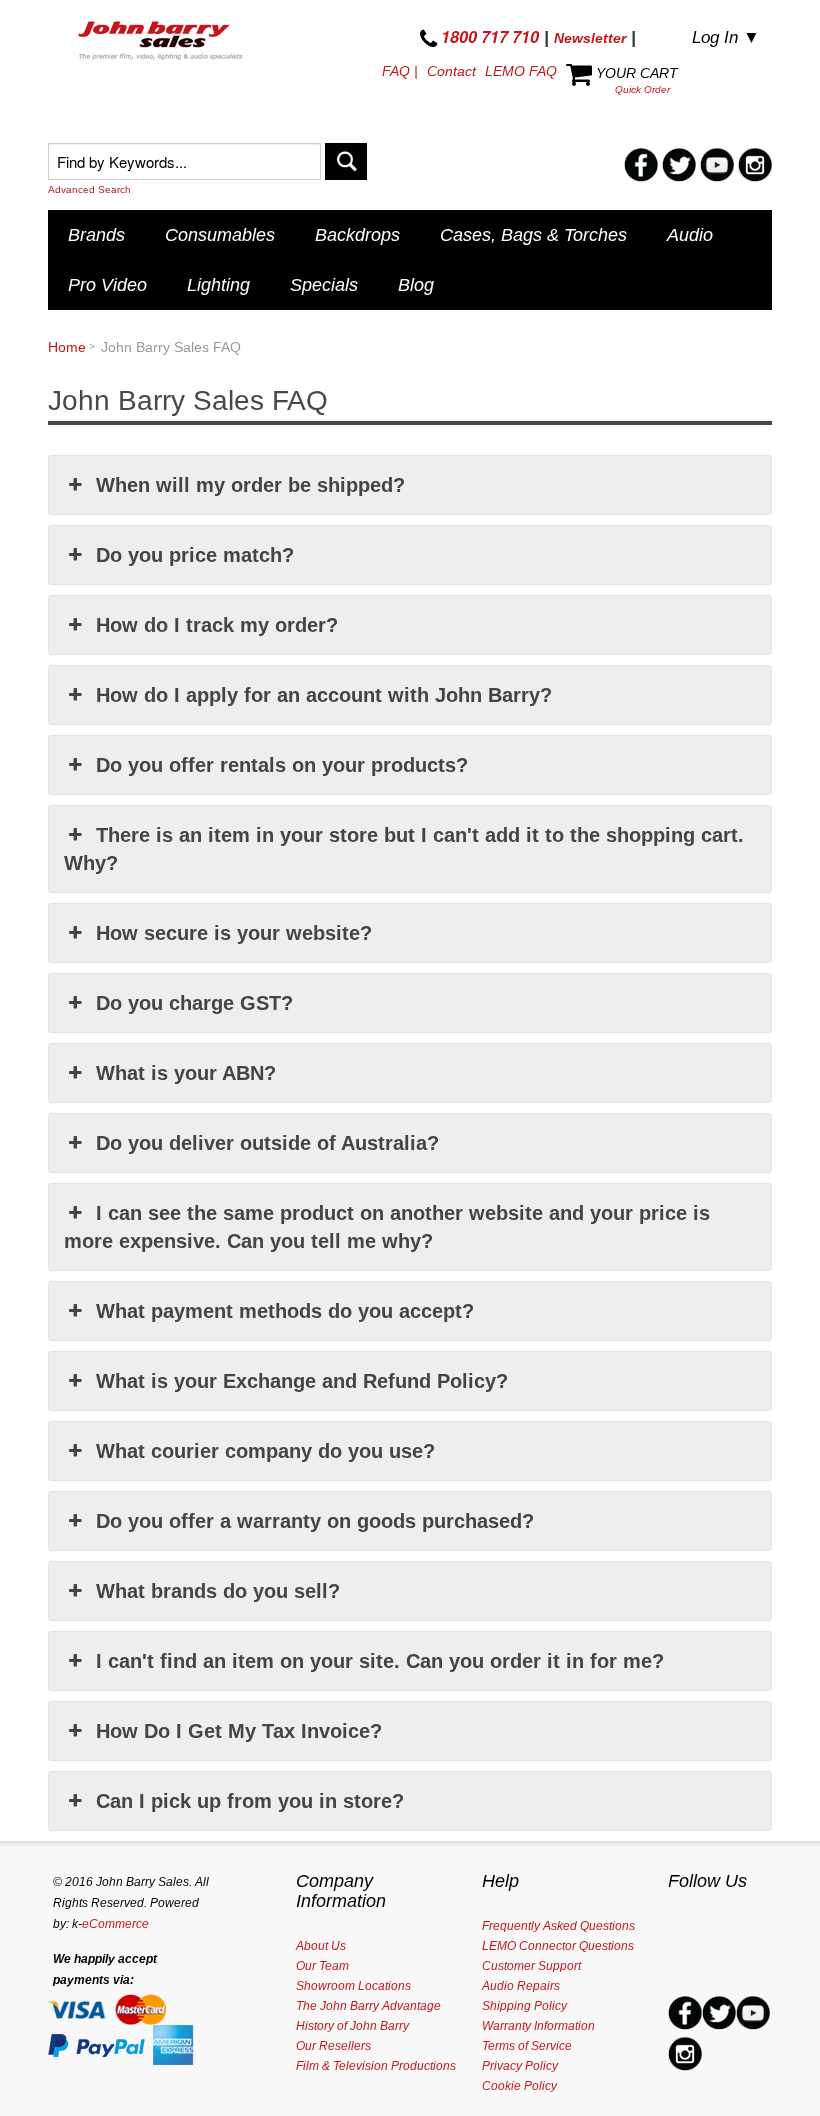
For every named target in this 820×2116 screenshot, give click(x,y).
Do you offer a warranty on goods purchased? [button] (315, 1521)
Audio (690, 235)
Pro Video (107, 285)
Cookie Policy (519, 2086)
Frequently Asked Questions (558, 1926)
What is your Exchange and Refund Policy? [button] (302, 1381)
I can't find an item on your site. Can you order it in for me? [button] (380, 1661)
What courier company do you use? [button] (265, 1451)
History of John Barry (352, 2026)
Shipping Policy (524, 2006)
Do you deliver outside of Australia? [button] (267, 1143)
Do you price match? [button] (195, 555)
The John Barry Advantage (368, 2006)
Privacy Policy (520, 2066)
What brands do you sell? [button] (218, 1591)
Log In (726, 37)
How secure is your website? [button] (234, 933)
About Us (321, 1946)
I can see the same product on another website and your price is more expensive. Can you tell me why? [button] (387, 1227)
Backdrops (357, 235)
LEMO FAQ (521, 71)
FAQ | (400, 71)
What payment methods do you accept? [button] (285, 1311)
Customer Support (531, 1966)
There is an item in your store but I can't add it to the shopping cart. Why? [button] (404, 849)
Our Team (322, 1966)
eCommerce (115, 1924)
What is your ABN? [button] (186, 1073)
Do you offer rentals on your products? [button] (282, 765)
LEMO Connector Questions (558, 1946)
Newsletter (590, 38)
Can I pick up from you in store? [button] (250, 1801)
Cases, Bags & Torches (533, 235)
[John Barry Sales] (162, 42)
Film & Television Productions (376, 2066)
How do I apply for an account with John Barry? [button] (324, 695)
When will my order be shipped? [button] (250, 485)
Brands (96, 235)
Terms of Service (527, 2046)
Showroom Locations (353, 1986)
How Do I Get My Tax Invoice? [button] (239, 1731)
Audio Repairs (521, 1986)
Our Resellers (333, 2046)
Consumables (220, 235)
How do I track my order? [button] (217, 625)
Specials (324, 285)
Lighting (218, 285)
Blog (416, 285)
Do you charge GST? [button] (194, 1003)
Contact (451, 71)
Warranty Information (538, 2026)
